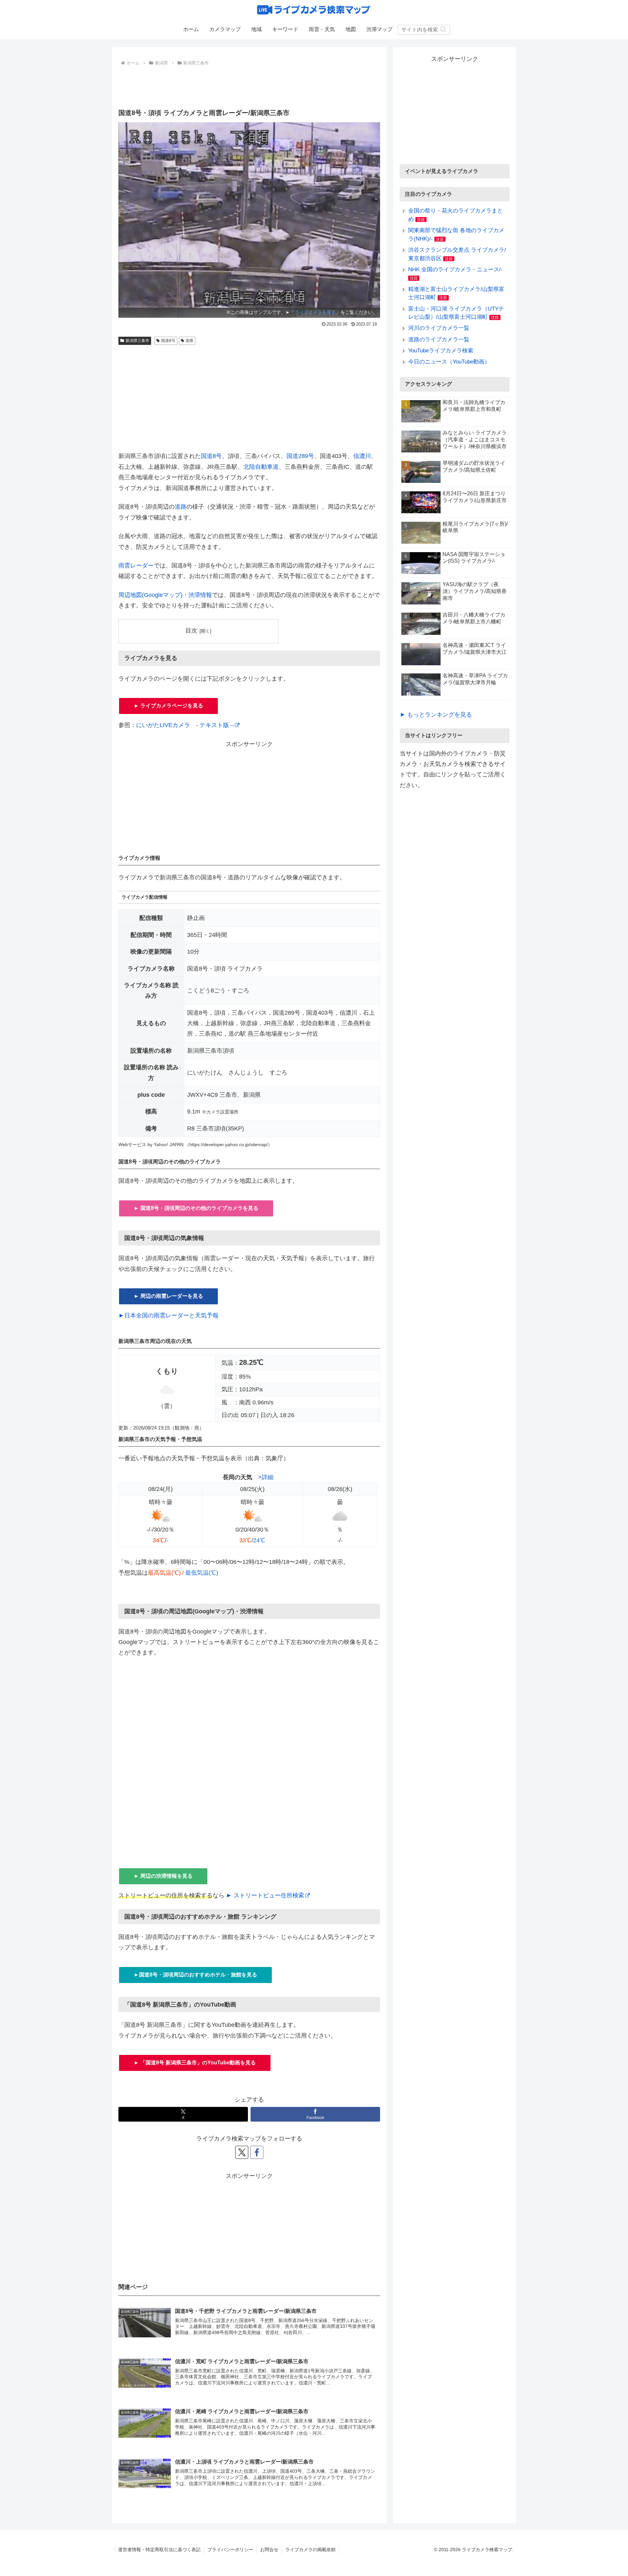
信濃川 (362, 456)
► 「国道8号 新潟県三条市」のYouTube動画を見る (195, 2063)
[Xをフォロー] (242, 2152)
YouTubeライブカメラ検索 (441, 351)
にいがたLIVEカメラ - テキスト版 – (185, 725)
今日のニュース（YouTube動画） (449, 362)
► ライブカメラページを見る (168, 706)
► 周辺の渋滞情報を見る (163, 1876)
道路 (189, 341)
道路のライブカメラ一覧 (439, 339)
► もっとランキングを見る (436, 715)
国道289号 (300, 456)
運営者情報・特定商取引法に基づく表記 (159, 2550)
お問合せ (269, 2550)
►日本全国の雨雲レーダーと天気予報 (168, 1315)
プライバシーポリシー (230, 2550)
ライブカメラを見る (315, 312)
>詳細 (266, 1477)
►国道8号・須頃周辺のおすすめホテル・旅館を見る (195, 1975)
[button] (443, 29)
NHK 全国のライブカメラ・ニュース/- (455, 270)
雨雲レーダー (136, 566)
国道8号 (168, 341)
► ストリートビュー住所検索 (265, 1895)
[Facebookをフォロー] (257, 2152)
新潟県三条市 (137, 341)
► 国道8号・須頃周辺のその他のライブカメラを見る (196, 1208)
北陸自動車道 (261, 467)
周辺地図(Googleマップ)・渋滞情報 (165, 595)
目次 (191, 631)
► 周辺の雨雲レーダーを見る (168, 1296)
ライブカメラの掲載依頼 (310, 2550)
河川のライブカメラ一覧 (439, 328)
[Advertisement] (249, 86)
